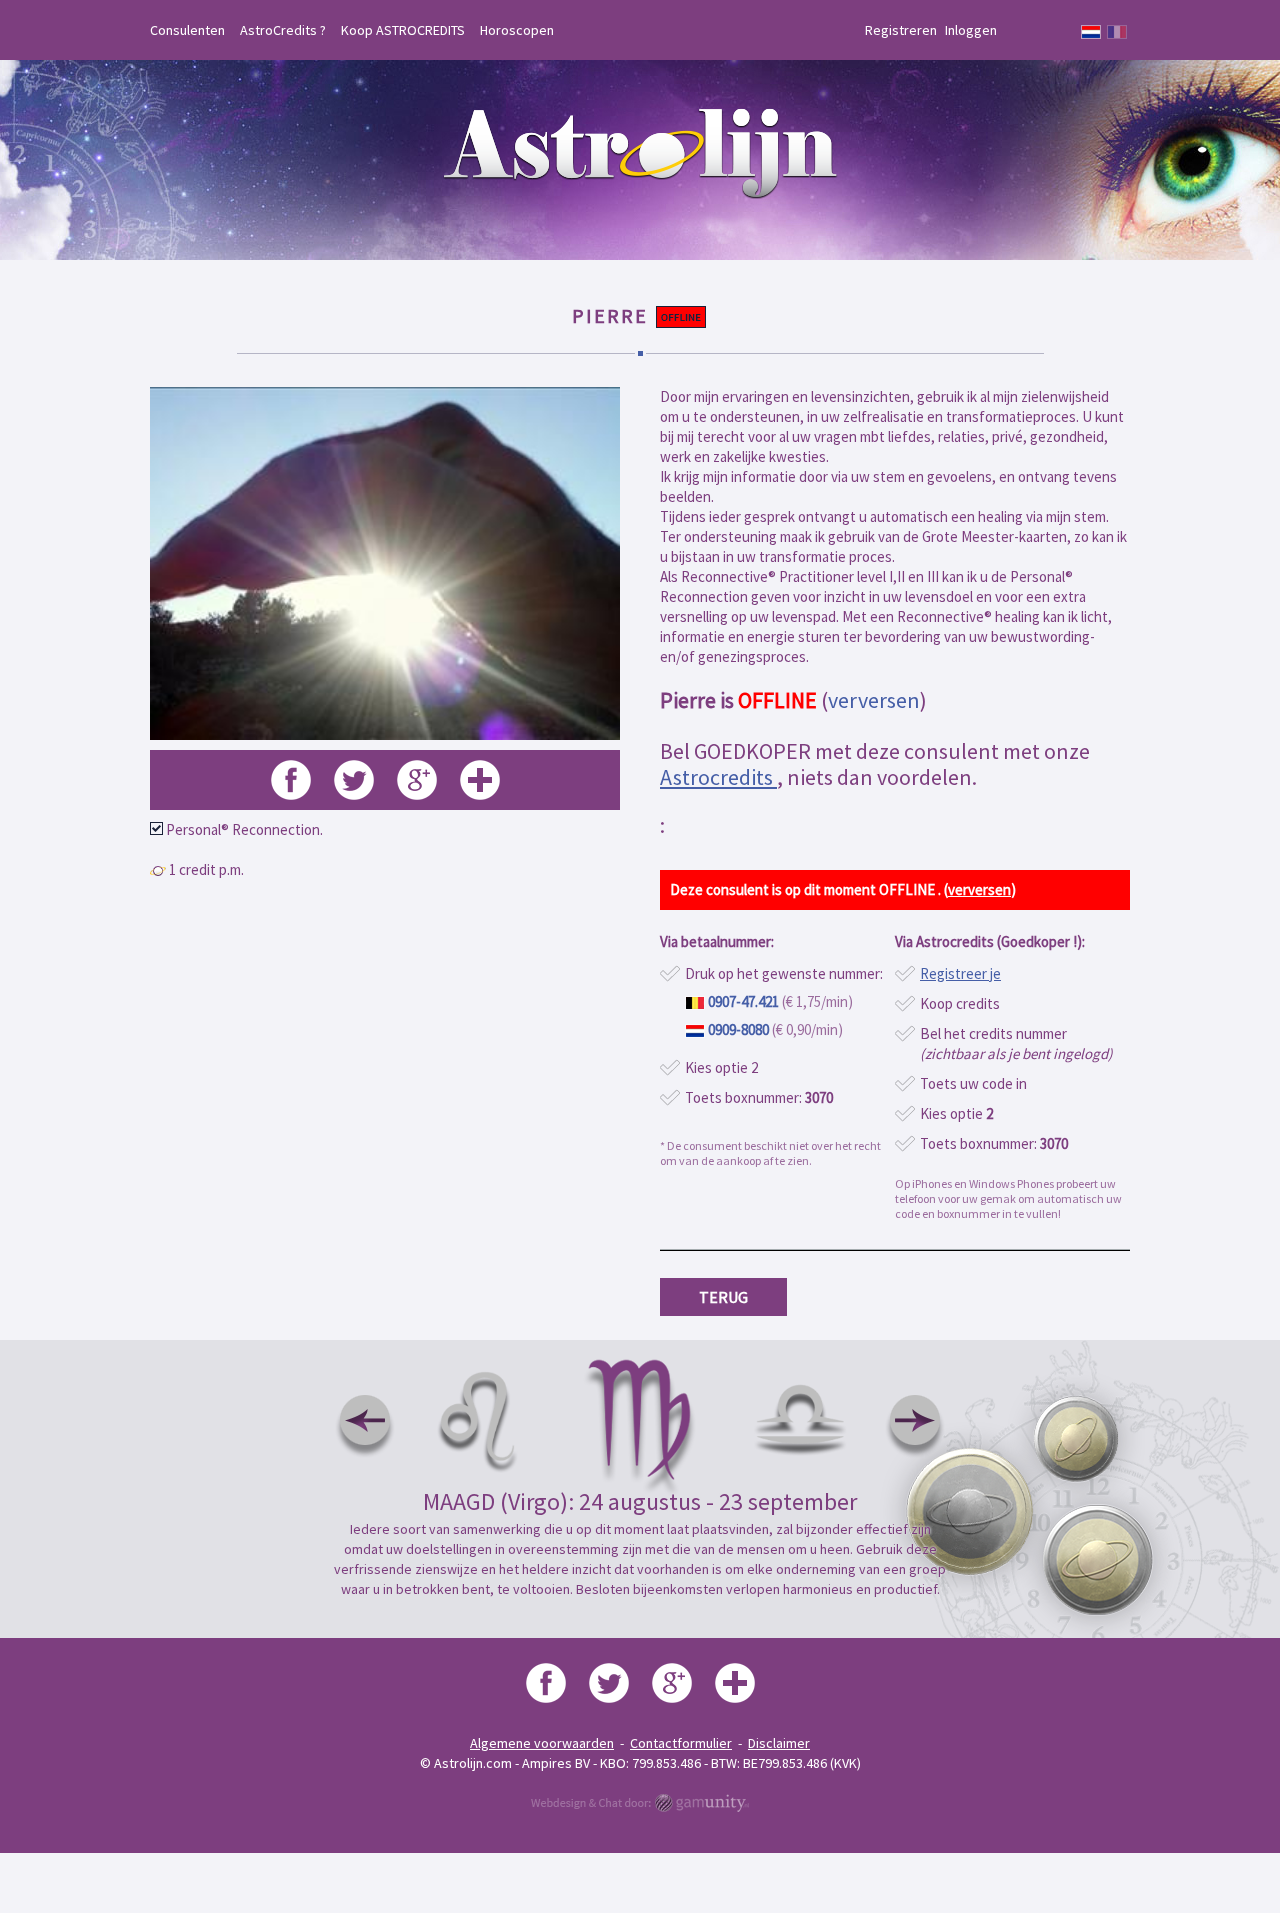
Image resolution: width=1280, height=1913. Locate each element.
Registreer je (960, 973)
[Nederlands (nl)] (1091, 32)
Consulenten (187, 30)
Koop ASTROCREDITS (403, 30)
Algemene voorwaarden (542, 1743)
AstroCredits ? (283, 30)
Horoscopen (517, 30)
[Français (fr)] (1117, 32)
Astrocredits (718, 777)
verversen (874, 700)
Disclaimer (779, 1743)
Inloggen (971, 30)
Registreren (901, 30)
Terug (723, 1297)
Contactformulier (681, 1743)
